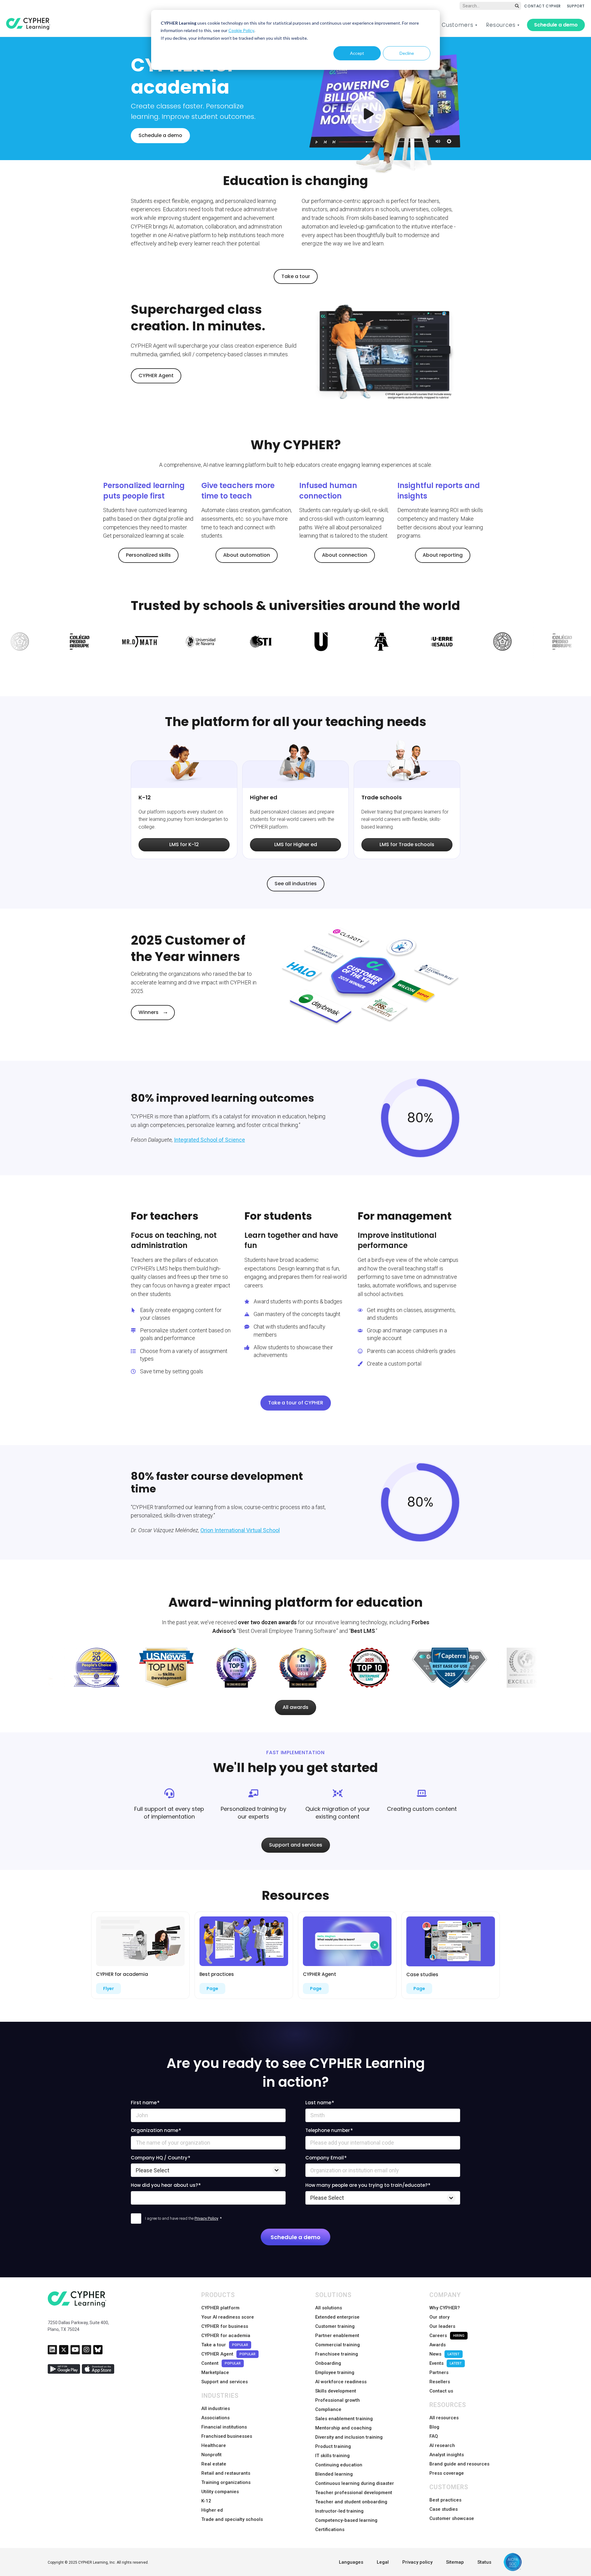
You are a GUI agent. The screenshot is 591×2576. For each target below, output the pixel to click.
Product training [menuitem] (333, 2446)
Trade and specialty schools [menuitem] (232, 2519)
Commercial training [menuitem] (338, 2345)
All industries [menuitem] (216, 2408)
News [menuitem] (444, 2354)
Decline (407, 53)
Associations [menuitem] (215, 2418)
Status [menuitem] (484, 2562)
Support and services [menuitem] (225, 2382)
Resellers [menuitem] (440, 2382)
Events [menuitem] (446, 2363)
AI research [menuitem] (442, 2445)
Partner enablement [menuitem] (337, 2336)
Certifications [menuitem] (330, 2530)
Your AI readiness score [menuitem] (228, 2317)
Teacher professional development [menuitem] (354, 2493)
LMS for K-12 (184, 844)
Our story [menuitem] (439, 2317)
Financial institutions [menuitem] (224, 2427)
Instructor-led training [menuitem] (339, 2511)
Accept (357, 53)
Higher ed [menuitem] (212, 2510)
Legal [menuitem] (383, 2562)
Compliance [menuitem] (328, 2409)
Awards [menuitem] (438, 2345)
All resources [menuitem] (444, 2418)
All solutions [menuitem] (329, 2308)
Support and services (296, 1845)
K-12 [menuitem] (206, 2501)
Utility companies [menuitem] (220, 2492)
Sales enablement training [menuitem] (344, 2419)
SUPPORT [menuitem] (576, 6)
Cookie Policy (241, 30)
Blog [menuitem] (434, 2427)
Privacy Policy (206, 2218)
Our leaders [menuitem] (442, 2326)
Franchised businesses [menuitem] (227, 2436)
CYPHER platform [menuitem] (220, 2308)
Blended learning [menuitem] (334, 2474)
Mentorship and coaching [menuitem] (343, 2428)
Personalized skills (148, 555)
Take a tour (296, 276)
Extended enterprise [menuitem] (337, 2317)
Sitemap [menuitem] (455, 2562)
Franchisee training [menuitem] (337, 2354)
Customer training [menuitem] (335, 2326)
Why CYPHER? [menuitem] (445, 2308)
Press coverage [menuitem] (447, 2473)
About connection (345, 555)
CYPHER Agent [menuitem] (228, 2354)
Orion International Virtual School (240, 1530)
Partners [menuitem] (439, 2372)
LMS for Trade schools (407, 844)
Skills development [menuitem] (336, 2391)
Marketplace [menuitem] (215, 2372)
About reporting (443, 555)
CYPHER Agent (156, 375)
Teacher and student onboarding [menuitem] (351, 2502)
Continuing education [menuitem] (339, 2465)
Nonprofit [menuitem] (211, 2455)
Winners (149, 1012)
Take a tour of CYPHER (296, 1403)
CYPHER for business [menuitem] (225, 2326)
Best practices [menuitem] (445, 2500)
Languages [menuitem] (351, 2562)
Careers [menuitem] (447, 2336)
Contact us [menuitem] (441, 2391)
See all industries (296, 884)
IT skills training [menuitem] (332, 2456)
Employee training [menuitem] (335, 2372)
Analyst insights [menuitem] (447, 2455)
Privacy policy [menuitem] (417, 2562)
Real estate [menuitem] (214, 2464)
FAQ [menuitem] (434, 2436)
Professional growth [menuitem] (338, 2400)
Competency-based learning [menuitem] (346, 2520)
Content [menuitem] (221, 2363)
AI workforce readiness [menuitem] (341, 2382)
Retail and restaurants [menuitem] (226, 2473)
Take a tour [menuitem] (225, 2345)
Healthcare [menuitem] (214, 2445)
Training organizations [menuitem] (226, 2482)
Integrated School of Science (209, 1140)
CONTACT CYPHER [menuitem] (542, 6)
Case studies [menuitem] (444, 2509)
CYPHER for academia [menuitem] (226, 2336)
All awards (295, 1707)
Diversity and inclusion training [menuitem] (349, 2437)
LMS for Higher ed (296, 844)
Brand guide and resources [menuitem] (459, 2464)
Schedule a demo (556, 25)
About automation (247, 555)
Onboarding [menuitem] (328, 2363)
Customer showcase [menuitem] (452, 2518)
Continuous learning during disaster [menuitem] (355, 2483)
